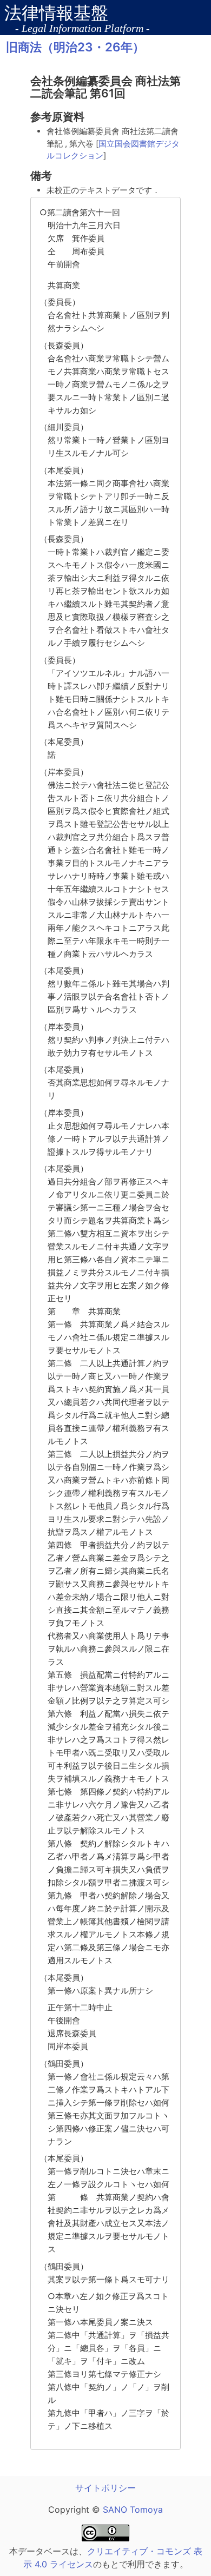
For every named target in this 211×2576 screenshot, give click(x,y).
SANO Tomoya (131, 2509)
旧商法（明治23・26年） (75, 47)
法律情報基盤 (56, 13)
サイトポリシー (105, 2488)
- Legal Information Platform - (83, 28)
